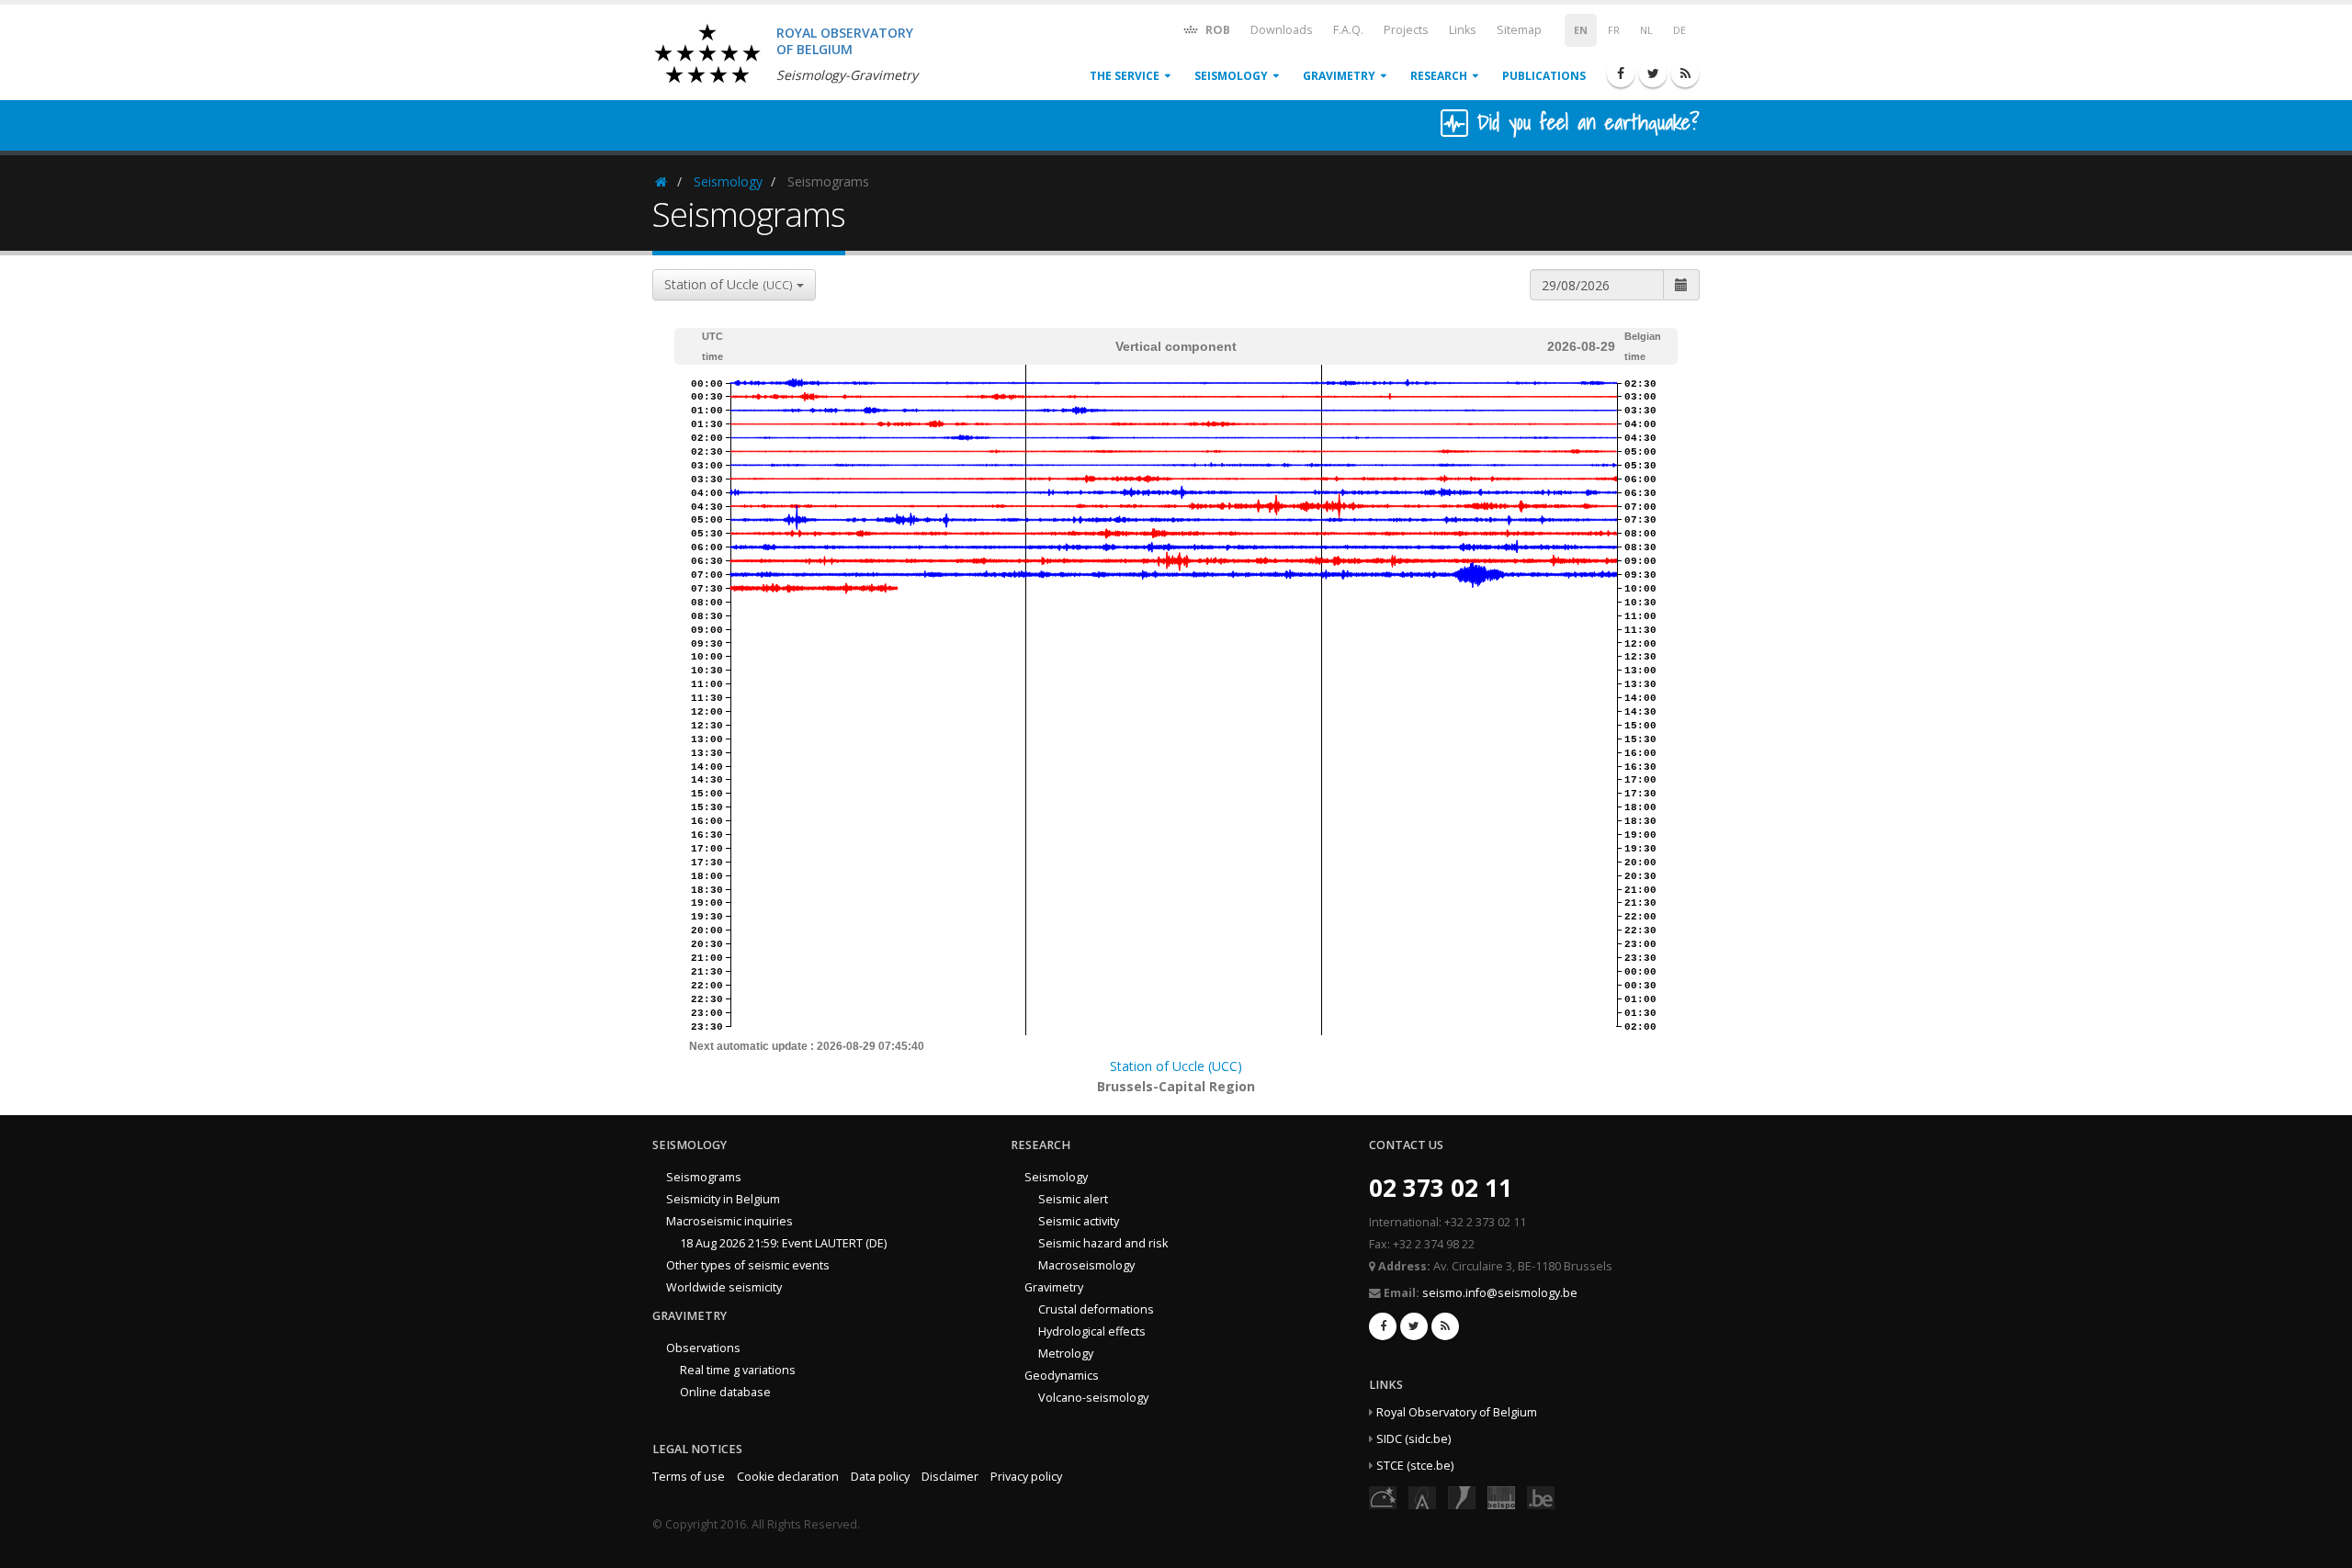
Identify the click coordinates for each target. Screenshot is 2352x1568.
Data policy (880, 1477)
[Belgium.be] (1541, 1497)
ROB (1216, 30)
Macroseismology (1086, 1265)
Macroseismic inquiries (729, 1221)
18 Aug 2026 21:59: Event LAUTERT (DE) (783, 1243)
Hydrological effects (1092, 1331)
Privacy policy (1026, 1477)
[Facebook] (1621, 73)
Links (1463, 30)
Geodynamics (1062, 1376)
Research (1439, 76)
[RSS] (1685, 73)
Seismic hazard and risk (1103, 1243)
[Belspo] (1501, 1497)
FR (1614, 30)
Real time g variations (738, 1370)
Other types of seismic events (748, 1265)
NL (1646, 30)
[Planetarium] (1383, 1497)
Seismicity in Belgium (723, 1199)
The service (1125, 76)
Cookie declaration (788, 1477)
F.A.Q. (1348, 30)
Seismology (1231, 76)
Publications (1544, 76)
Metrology (1066, 1354)
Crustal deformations (1096, 1309)
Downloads (1282, 30)
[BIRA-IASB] (1422, 1497)
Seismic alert (1073, 1199)
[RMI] (1462, 1497)
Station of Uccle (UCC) (1176, 1066)
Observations (703, 1348)
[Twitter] (1653, 73)
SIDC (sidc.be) (1413, 1439)
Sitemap (1519, 30)
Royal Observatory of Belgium (1457, 1412)
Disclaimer (950, 1477)
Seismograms (704, 1177)
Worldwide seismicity (724, 1287)
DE (1679, 30)
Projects (1406, 30)
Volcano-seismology (1093, 1398)
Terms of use (689, 1477)
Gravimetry (1339, 76)
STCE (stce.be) (1415, 1466)
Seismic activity (1079, 1221)
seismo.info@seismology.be (1500, 1293)
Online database (725, 1392)
